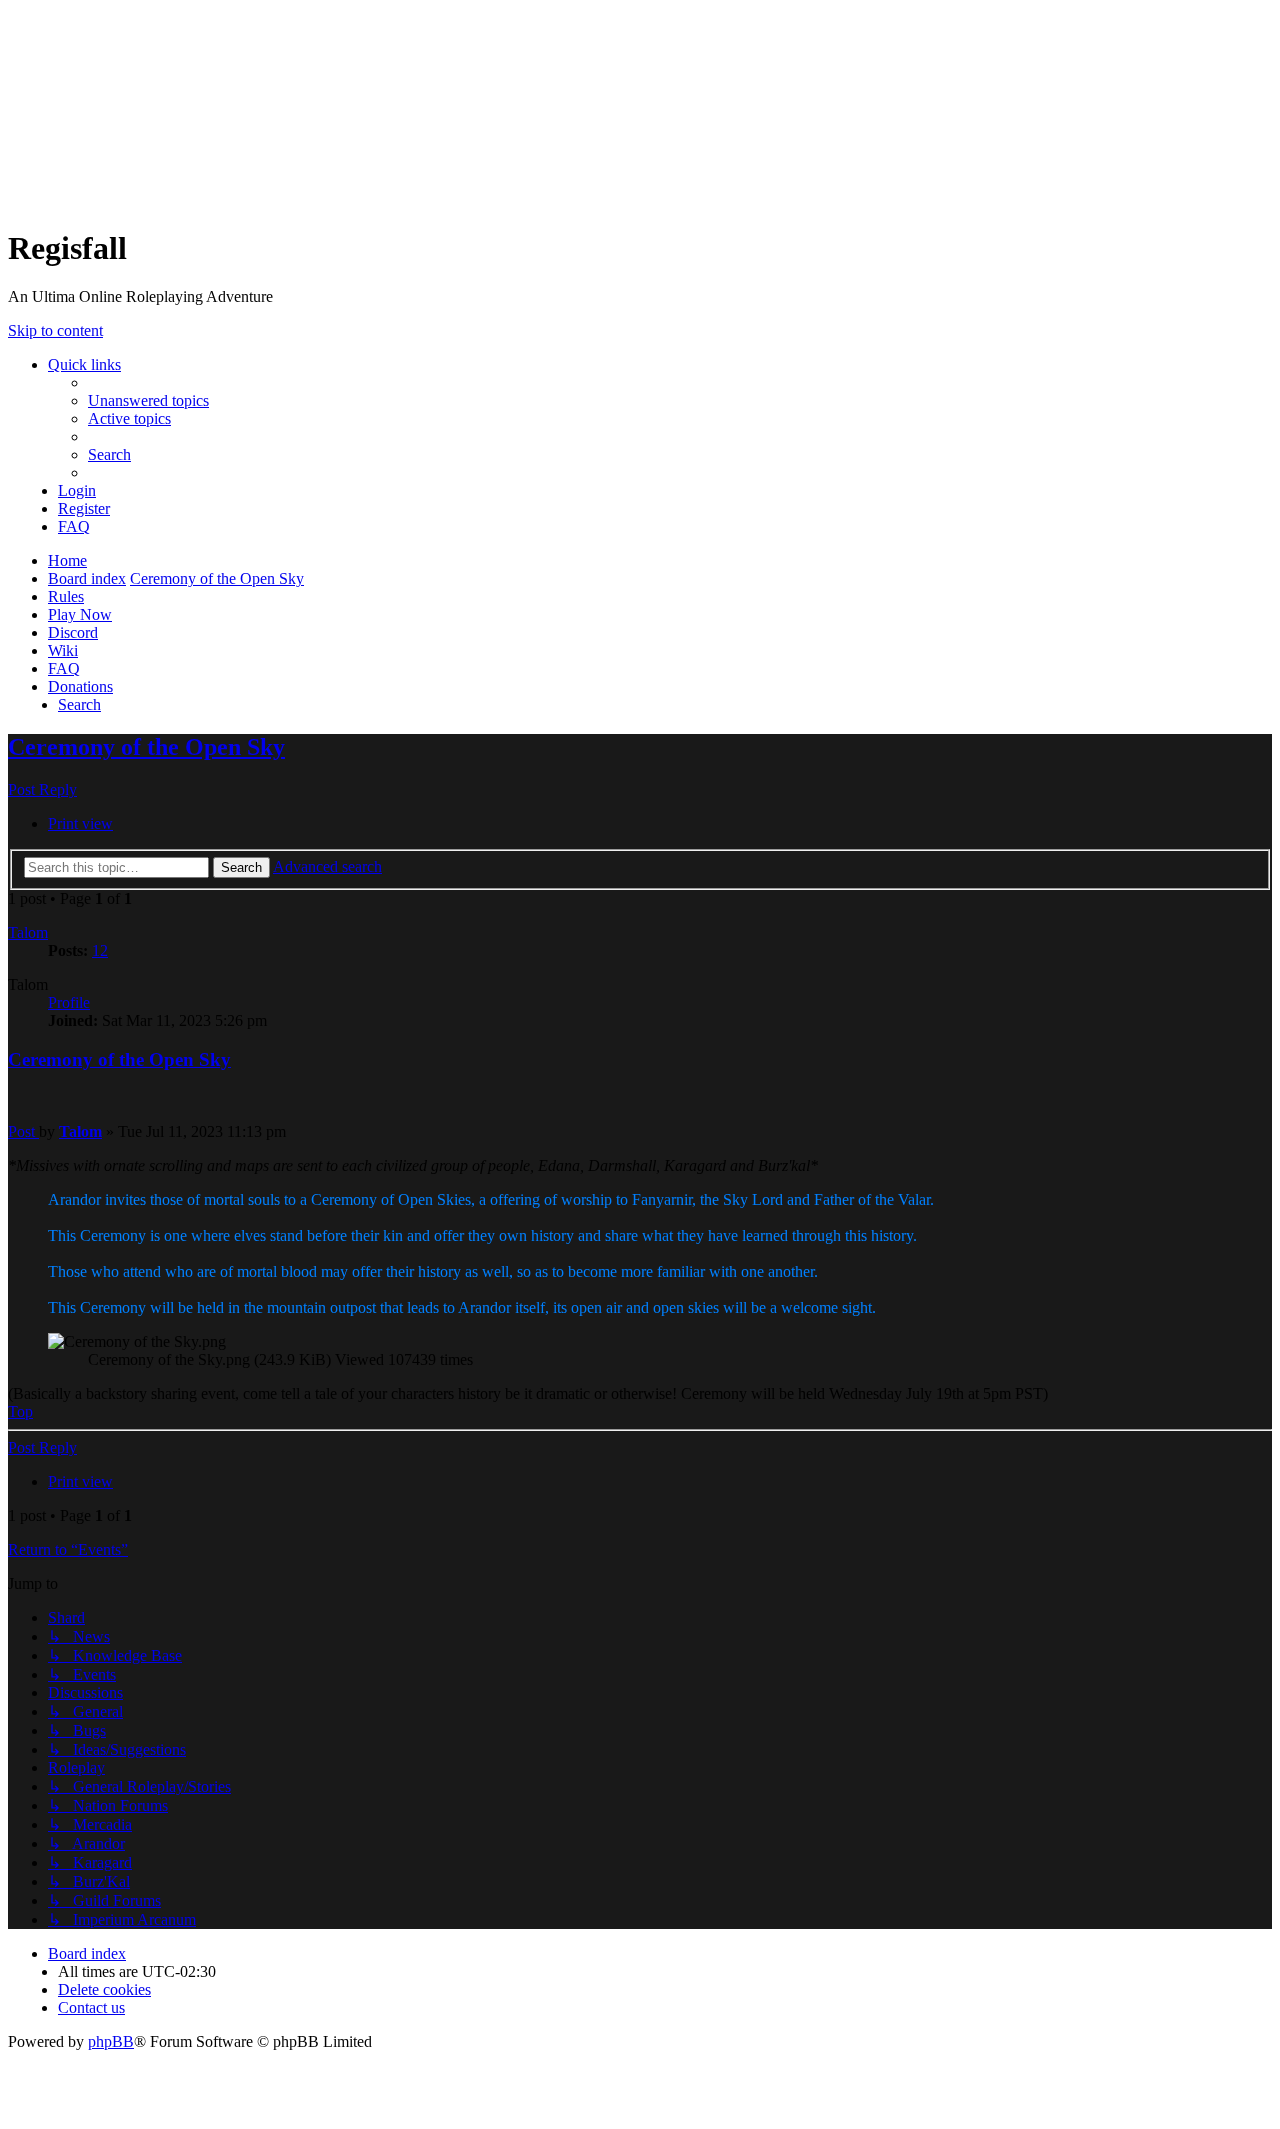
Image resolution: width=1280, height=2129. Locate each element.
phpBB (111, 2041)
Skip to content (55, 330)
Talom (28, 932)
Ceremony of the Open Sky (217, 578)
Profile (69, 1002)
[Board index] (168, 100)
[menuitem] (148, 400)
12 (100, 950)
